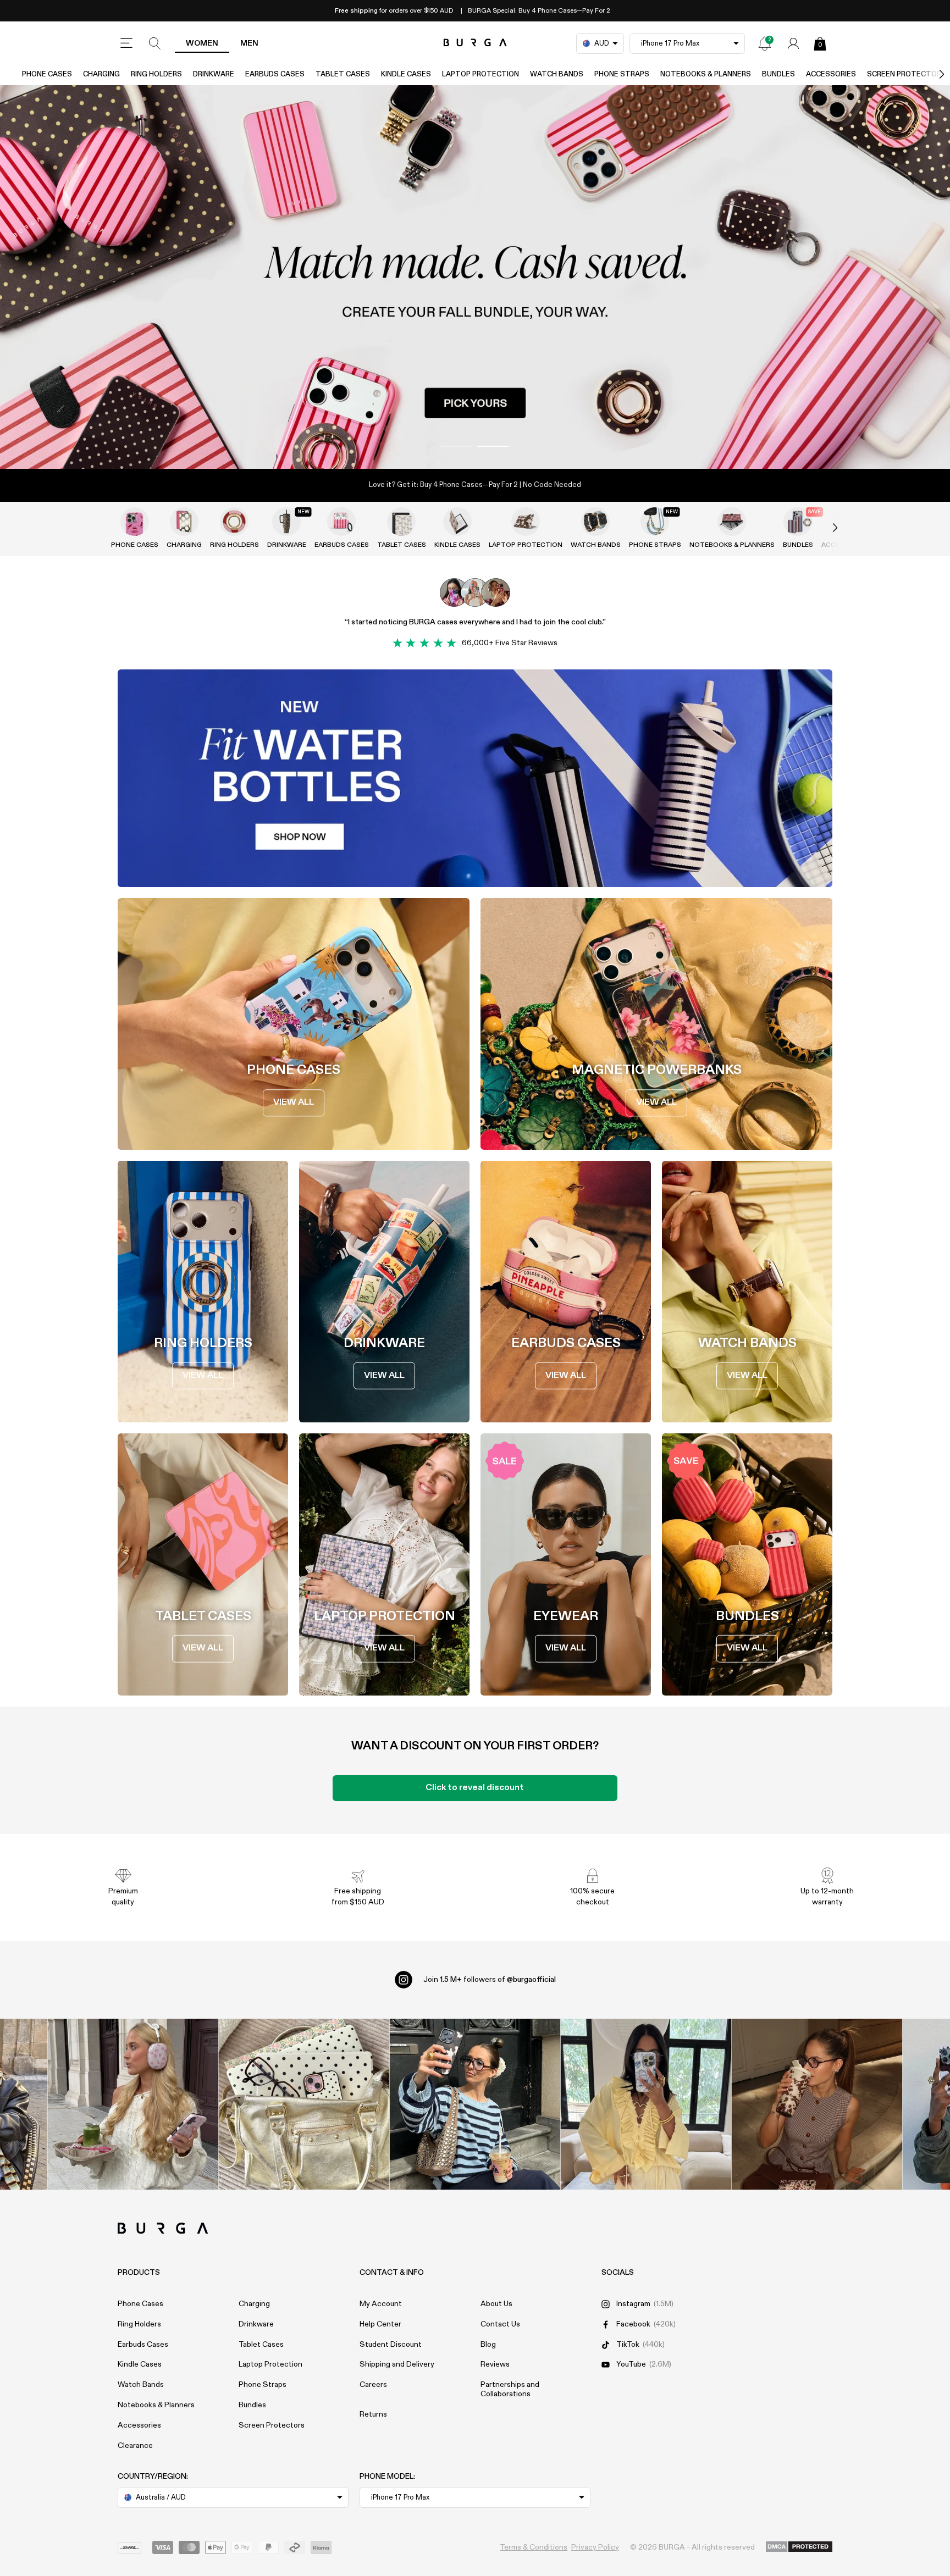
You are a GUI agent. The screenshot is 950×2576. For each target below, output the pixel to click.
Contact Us (500, 2324)
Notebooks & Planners (706, 74)
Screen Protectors (272, 2425)
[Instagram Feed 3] (817, 2104)
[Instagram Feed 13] (133, 2104)
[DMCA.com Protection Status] (799, 2547)
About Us (496, 2304)
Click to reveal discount (475, 1788)
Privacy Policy (595, 2547)
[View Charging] (184, 522)
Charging (101, 74)
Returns (373, 2414)
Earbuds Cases (275, 74)
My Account (381, 2304)
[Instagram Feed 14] (304, 2104)
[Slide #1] (494, 446)
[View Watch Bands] (595, 522)
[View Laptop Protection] (526, 522)
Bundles (778, 74)
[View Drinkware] (286, 522)
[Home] (475, 43)
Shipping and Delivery (397, 2364)
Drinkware (214, 74)
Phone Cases (47, 74)
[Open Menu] (126, 43)
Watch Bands (557, 74)
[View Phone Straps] (655, 522)
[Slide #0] (456, 446)
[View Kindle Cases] (457, 522)
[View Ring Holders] (234, 522)
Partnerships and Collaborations (510, 2389)
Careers (373, 2385)
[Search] (155, 43)
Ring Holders (156, 74)
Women (202, 43)
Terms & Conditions (534, 2547)
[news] (765, 43)
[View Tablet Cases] (401, 522)
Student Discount (391, 2345)
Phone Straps (622, 74)
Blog (488, 2345)
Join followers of (490, 1980)
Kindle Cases (406, 74)
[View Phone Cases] (135, 522)
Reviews (495, 2364)
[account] (793, 43)
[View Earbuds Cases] (341, 522)
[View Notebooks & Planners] (732, 522)
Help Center (380, 2324)
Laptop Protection (480, 74)
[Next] (930, 74)
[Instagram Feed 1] (475, 2104)
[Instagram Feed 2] (646, 2104)
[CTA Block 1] (475, 778)
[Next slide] (824, 528)
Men (249, 43)
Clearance (135, 2446)
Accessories (831, 74)
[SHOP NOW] (475, 277)
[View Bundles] (798, 522)
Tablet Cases (343, 74)
